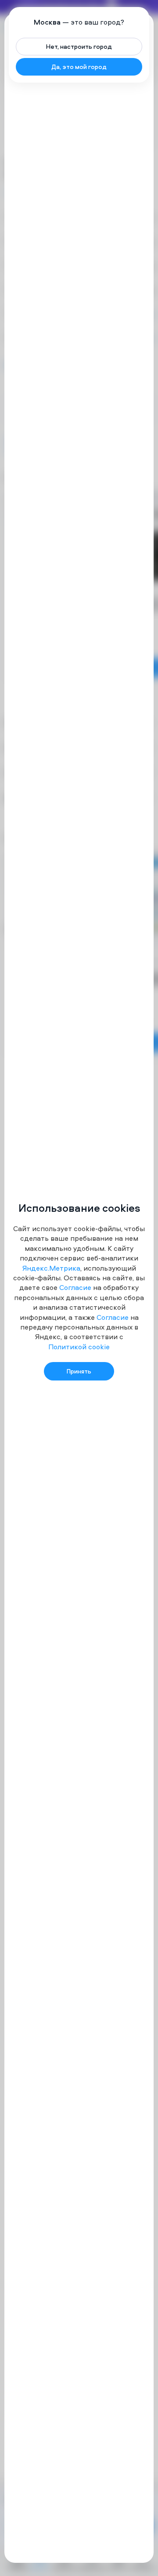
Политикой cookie (79, 1347)
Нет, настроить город (79, 46)
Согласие (75, 1287)
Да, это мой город (79, 67)
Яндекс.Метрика (51, 1268)
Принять (79, 1371)
